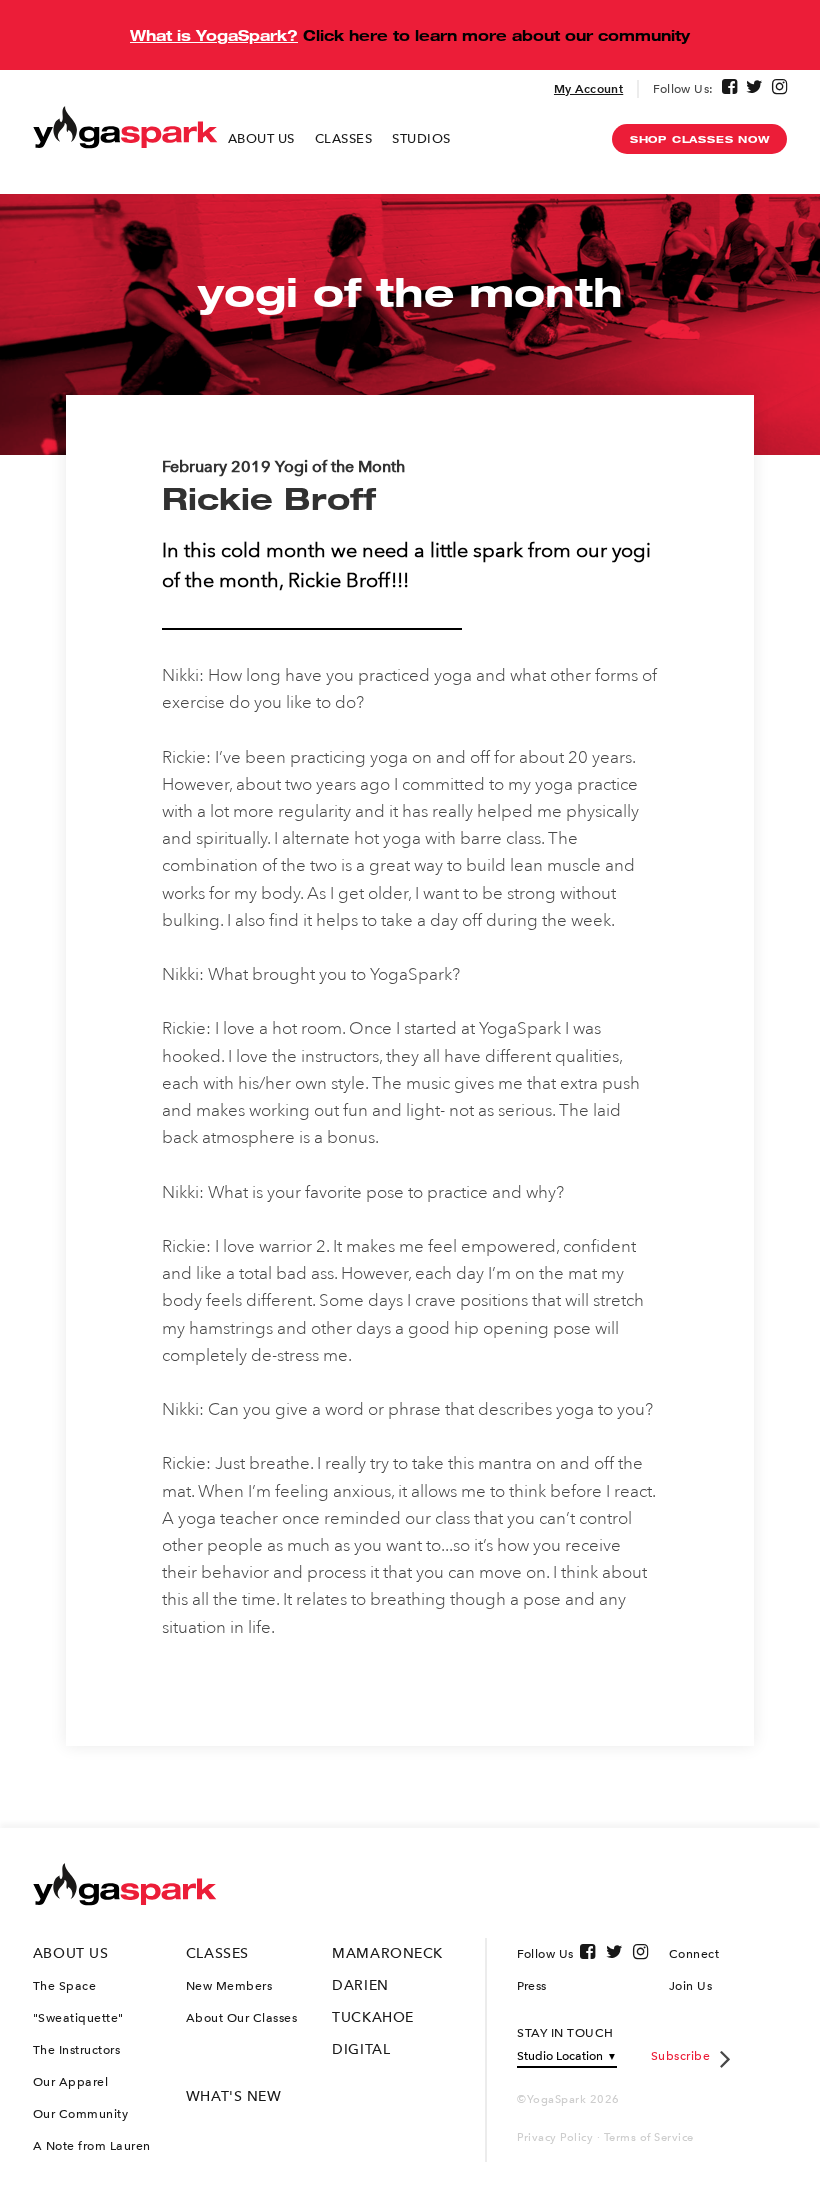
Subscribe (681, 2056)
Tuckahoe (373, 2017)
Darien (360, 1985)
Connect (694, 1954)
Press (532, 1986)
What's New (234, 2096)
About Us (261, 138)
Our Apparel (71, 2082)
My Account (588, 88)
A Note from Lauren (92, 2146)
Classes (344, 138)
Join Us (691, 1986)
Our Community (81, 2114)
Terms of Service (649, 2137)
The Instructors (77, 2050)
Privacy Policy (555, 2137)
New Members (229, 1986)
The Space (65, 1986)
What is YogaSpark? (214, 34)
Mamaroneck (387, 1953)
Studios (421, 138)
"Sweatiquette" (78, 2018)
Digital (361, 2049)
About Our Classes (242, 2018)
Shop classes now (700, 138)
